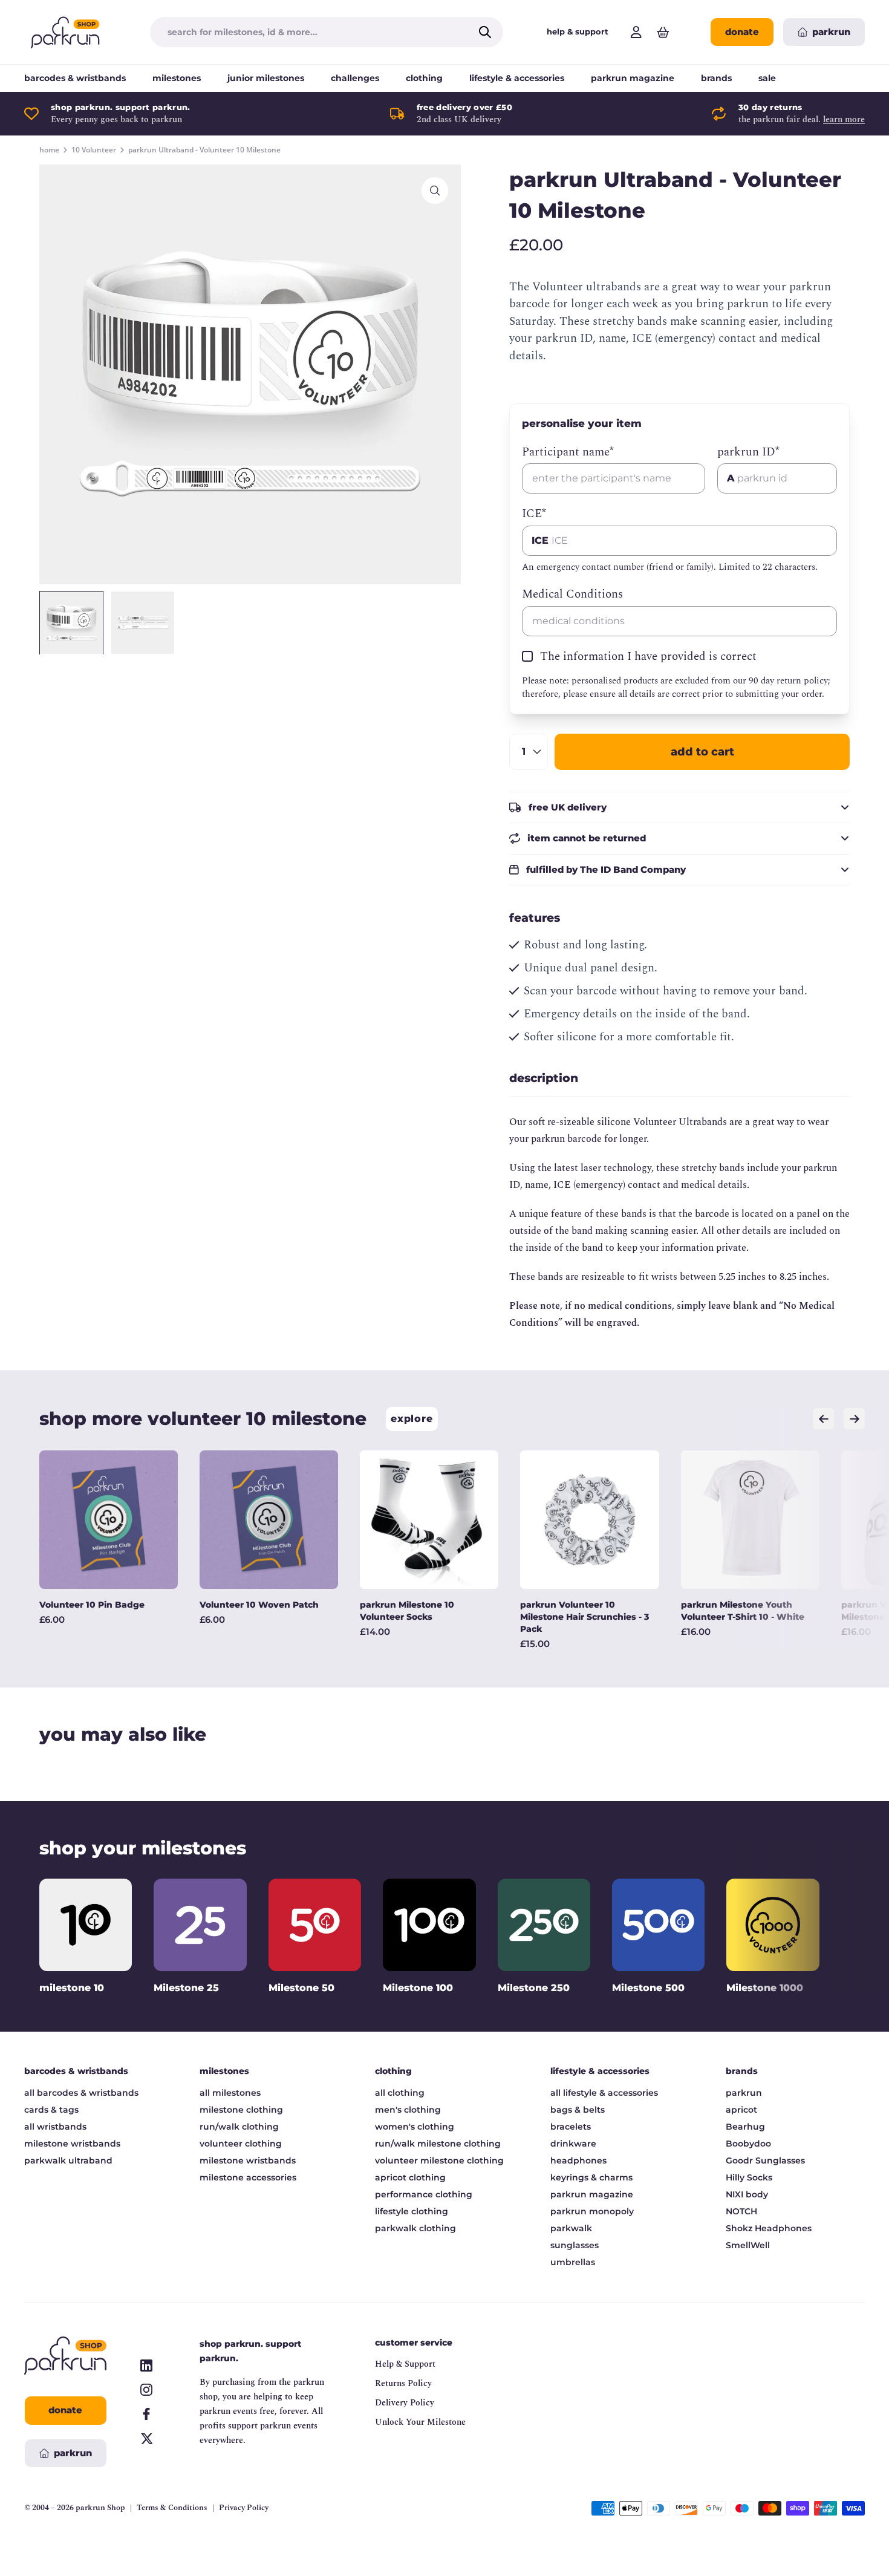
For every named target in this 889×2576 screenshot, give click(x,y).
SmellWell (748, 2245)
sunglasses (575, 2245)
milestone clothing (241, 2110)
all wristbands (55, 2127)
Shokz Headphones (769, 2228)
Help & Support (405, 2364)
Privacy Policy (244, 2508)
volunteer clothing (241, 2144)
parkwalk (571, 2228)
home (49, 150)
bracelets (571, 2127)
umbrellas (573, 2262)
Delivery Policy (405, 2403)
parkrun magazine (633, 78)
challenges (355, 78)
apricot (741, 2110)
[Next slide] (854, 1419)
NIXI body (747, 2194)
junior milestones (266, 78)
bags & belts (578, 2110)
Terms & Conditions (172, 2508)
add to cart (702, 752)
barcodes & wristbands (75, 78)
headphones (578, 2160)
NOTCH (741, 2211)
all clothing (400, 2093)
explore (412, 1419)
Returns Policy (403, 2383)
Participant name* (568, 452)
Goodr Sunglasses (765, 2160)
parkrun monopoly (592, 2211)
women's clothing (415, 2127)
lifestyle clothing (412, 2211)
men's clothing (408, 2110)
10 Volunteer (94, 150)
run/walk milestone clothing (438, 2144)
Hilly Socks (749, 2177)
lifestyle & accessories (517, 78)
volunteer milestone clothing (439, 2160)
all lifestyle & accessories (604, 2093)
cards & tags (51, 2110)
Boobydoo (748, 2144)
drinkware (573, 2144)
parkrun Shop (100, 2508)
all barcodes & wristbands (81, 2093)
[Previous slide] (823, 1419)
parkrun (744, 2093)
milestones (177, 78)
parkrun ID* (748, 452)
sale (767, 78)
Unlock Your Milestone (420, 2422)
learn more (844, 119)
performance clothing (424, 2194)
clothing (424, 78)
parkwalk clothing (415, 2228)
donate (742, 32)
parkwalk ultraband (68, 2160)
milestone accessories (248, 2177)
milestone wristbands (72, 2144)
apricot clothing (410, 2177)
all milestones (230, 2093)
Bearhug (745, 2127)
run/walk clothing (239, 2127)
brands (716, 78)
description (544, 1078)
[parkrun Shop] (65, 32)
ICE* (534, 514)
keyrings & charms (591, 2177)
